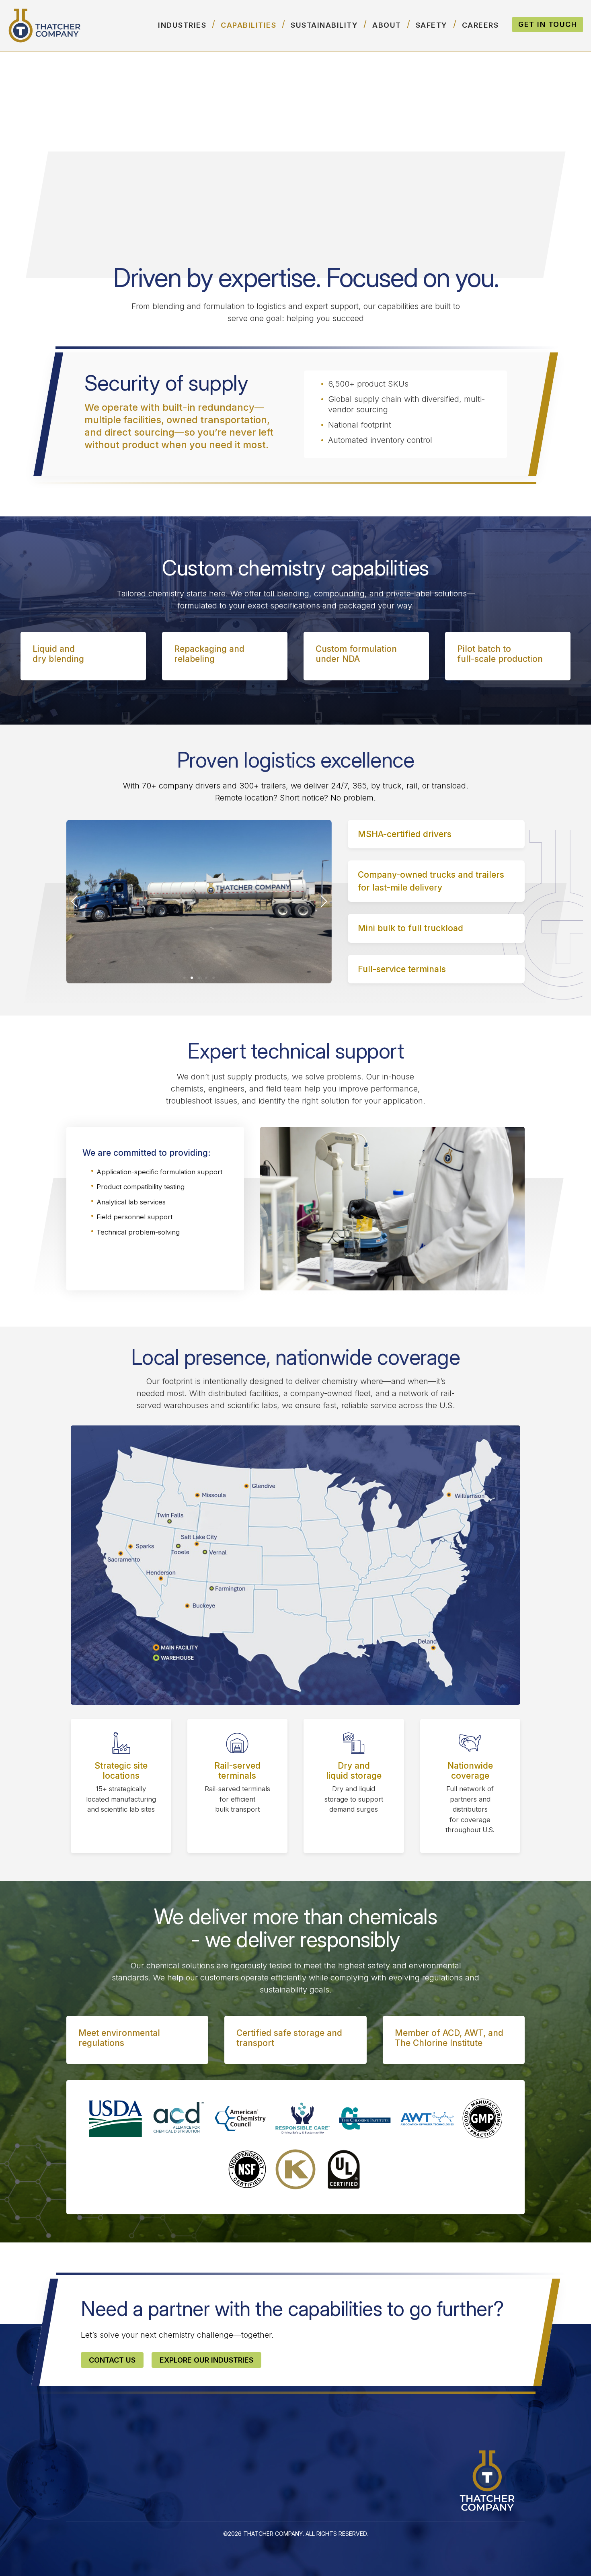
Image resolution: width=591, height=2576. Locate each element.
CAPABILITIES (248, 25)
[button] (185, 978)
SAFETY (432, 25)
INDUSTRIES (182, 25)
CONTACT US (112, 2360)
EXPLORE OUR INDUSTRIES (206, 2360)
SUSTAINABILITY (324, 25)
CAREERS (480, 25)
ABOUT (387, 25)
